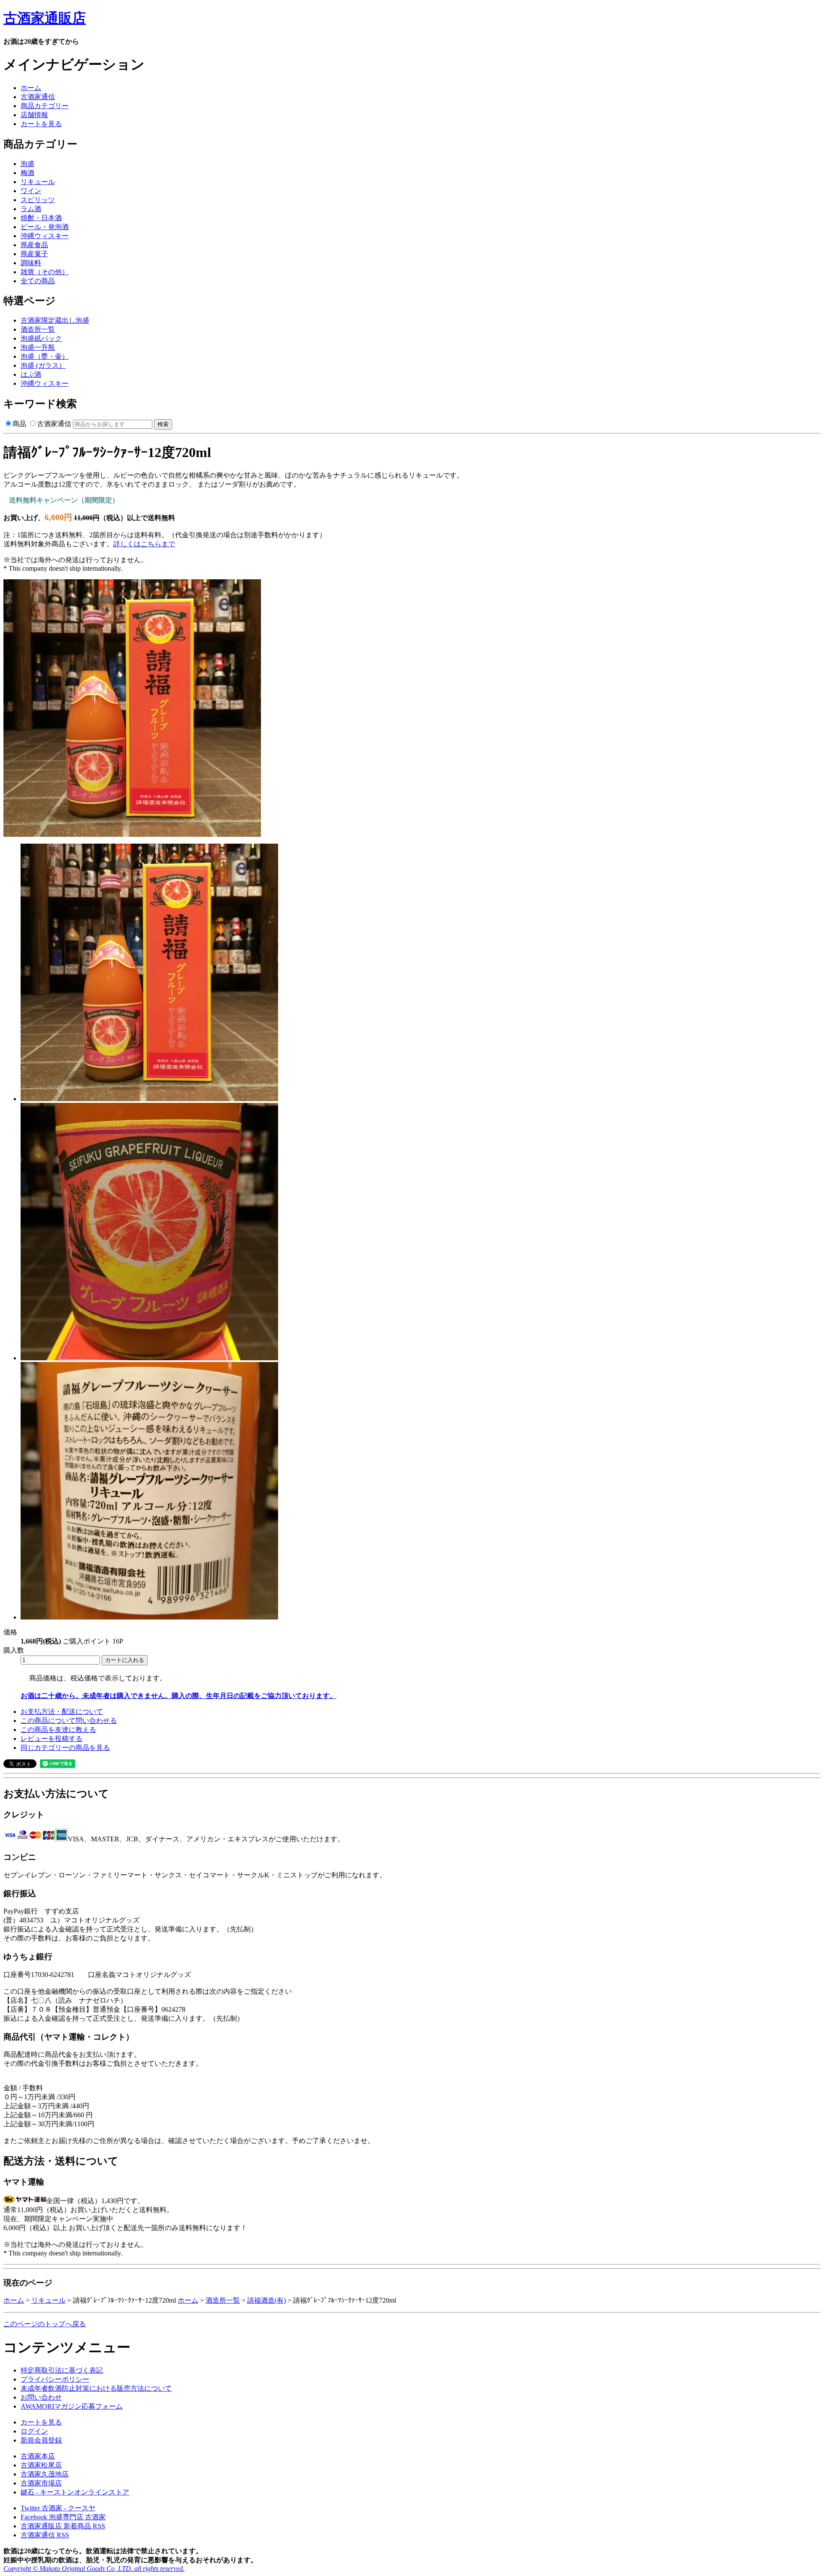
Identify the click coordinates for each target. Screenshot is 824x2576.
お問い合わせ (41, 2397)
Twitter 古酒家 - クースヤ (58, 2508)
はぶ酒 (31, 374)
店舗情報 (34, 115)
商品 (19, 424)
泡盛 (27, 164)
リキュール (38, 182)
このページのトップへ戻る (45, 2324)
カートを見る (41, 124)
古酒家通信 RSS (45, 2535)
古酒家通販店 (45, 18)
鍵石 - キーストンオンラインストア (75, 2492)
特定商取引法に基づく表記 (62, 2370)
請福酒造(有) (267, 2300)
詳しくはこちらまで (144, 544)
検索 (163, 424)
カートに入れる (125, 1660)
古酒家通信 (38, 97)
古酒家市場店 (41, 2483)
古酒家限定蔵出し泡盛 (55, 320)
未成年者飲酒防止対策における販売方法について (96, 2388)
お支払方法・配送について (62, 1712)
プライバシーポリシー (55, 2379)
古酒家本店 (38, 2456)
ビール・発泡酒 (45, 227)
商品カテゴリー (45, 106)
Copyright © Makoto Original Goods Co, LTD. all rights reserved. (94, 2568)
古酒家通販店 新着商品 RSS (63, 2526)
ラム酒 (31, 209)
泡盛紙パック (41, 338)
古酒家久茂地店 (45, 2474)
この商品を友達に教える (58, 1730)
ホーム (31, 88)
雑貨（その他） (45, 272)
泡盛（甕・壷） (45, 356)
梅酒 (27, 173)
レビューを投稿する (51, 1739)
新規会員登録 (41, 2440)
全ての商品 (38, 281)
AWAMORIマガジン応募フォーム (72, 2406)
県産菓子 (34, 254)
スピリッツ (38, 200)
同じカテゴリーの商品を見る (65, 1748)
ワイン (31, 191)
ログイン (34, 2431)
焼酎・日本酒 (41, 218)
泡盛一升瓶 (38, 347)
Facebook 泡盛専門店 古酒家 (63, 2517)
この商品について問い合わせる (69, 1721)
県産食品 (34, 245)
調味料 (31, 263)
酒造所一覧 (38, 329)
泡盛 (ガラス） (43, 365)
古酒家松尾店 (41, 2465)
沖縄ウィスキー (45, 236)
